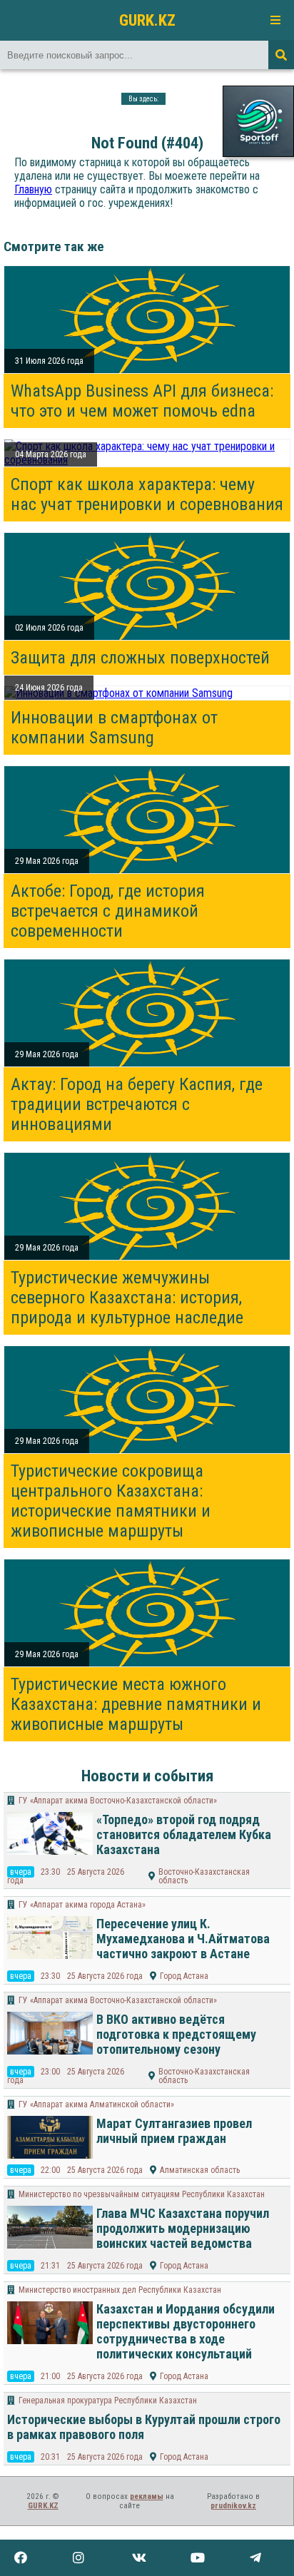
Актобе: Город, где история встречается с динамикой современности (108, 911)
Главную (33, 189)
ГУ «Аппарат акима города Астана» (82, 1905)
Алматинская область (200, 2170)
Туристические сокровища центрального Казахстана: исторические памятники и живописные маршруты (111, 1501)
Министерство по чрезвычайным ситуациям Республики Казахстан (142, 2194)
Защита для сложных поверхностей (140, 658)
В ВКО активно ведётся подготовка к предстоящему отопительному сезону (176, 2034)
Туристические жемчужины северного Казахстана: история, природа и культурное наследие (127, 1298)
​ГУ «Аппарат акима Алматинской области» (96, 2104)
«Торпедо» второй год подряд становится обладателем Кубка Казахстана (184, 1834)
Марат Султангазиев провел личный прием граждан (174, 2131)
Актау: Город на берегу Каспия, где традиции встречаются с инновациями (137, 1104)
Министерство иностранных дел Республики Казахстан (120, 2290)
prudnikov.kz (233, 2506)
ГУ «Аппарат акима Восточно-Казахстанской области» (118, 1801)
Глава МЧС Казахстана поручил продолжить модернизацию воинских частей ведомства (183, 2228)
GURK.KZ (147, 20)
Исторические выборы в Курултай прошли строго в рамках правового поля (144, 2427)
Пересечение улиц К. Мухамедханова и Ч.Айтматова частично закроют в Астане (183, 1939)
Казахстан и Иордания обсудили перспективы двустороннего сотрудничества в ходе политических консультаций (186, 2331)
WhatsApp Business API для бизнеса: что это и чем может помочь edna (142, 401)
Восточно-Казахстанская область (204, 1876)
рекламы (147, 2496)
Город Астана (184, 1976)
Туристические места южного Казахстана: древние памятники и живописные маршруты (136, 1704)
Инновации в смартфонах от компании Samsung (114, 728)
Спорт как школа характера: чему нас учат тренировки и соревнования (147, 494)
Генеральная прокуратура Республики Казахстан (108, 2401)
